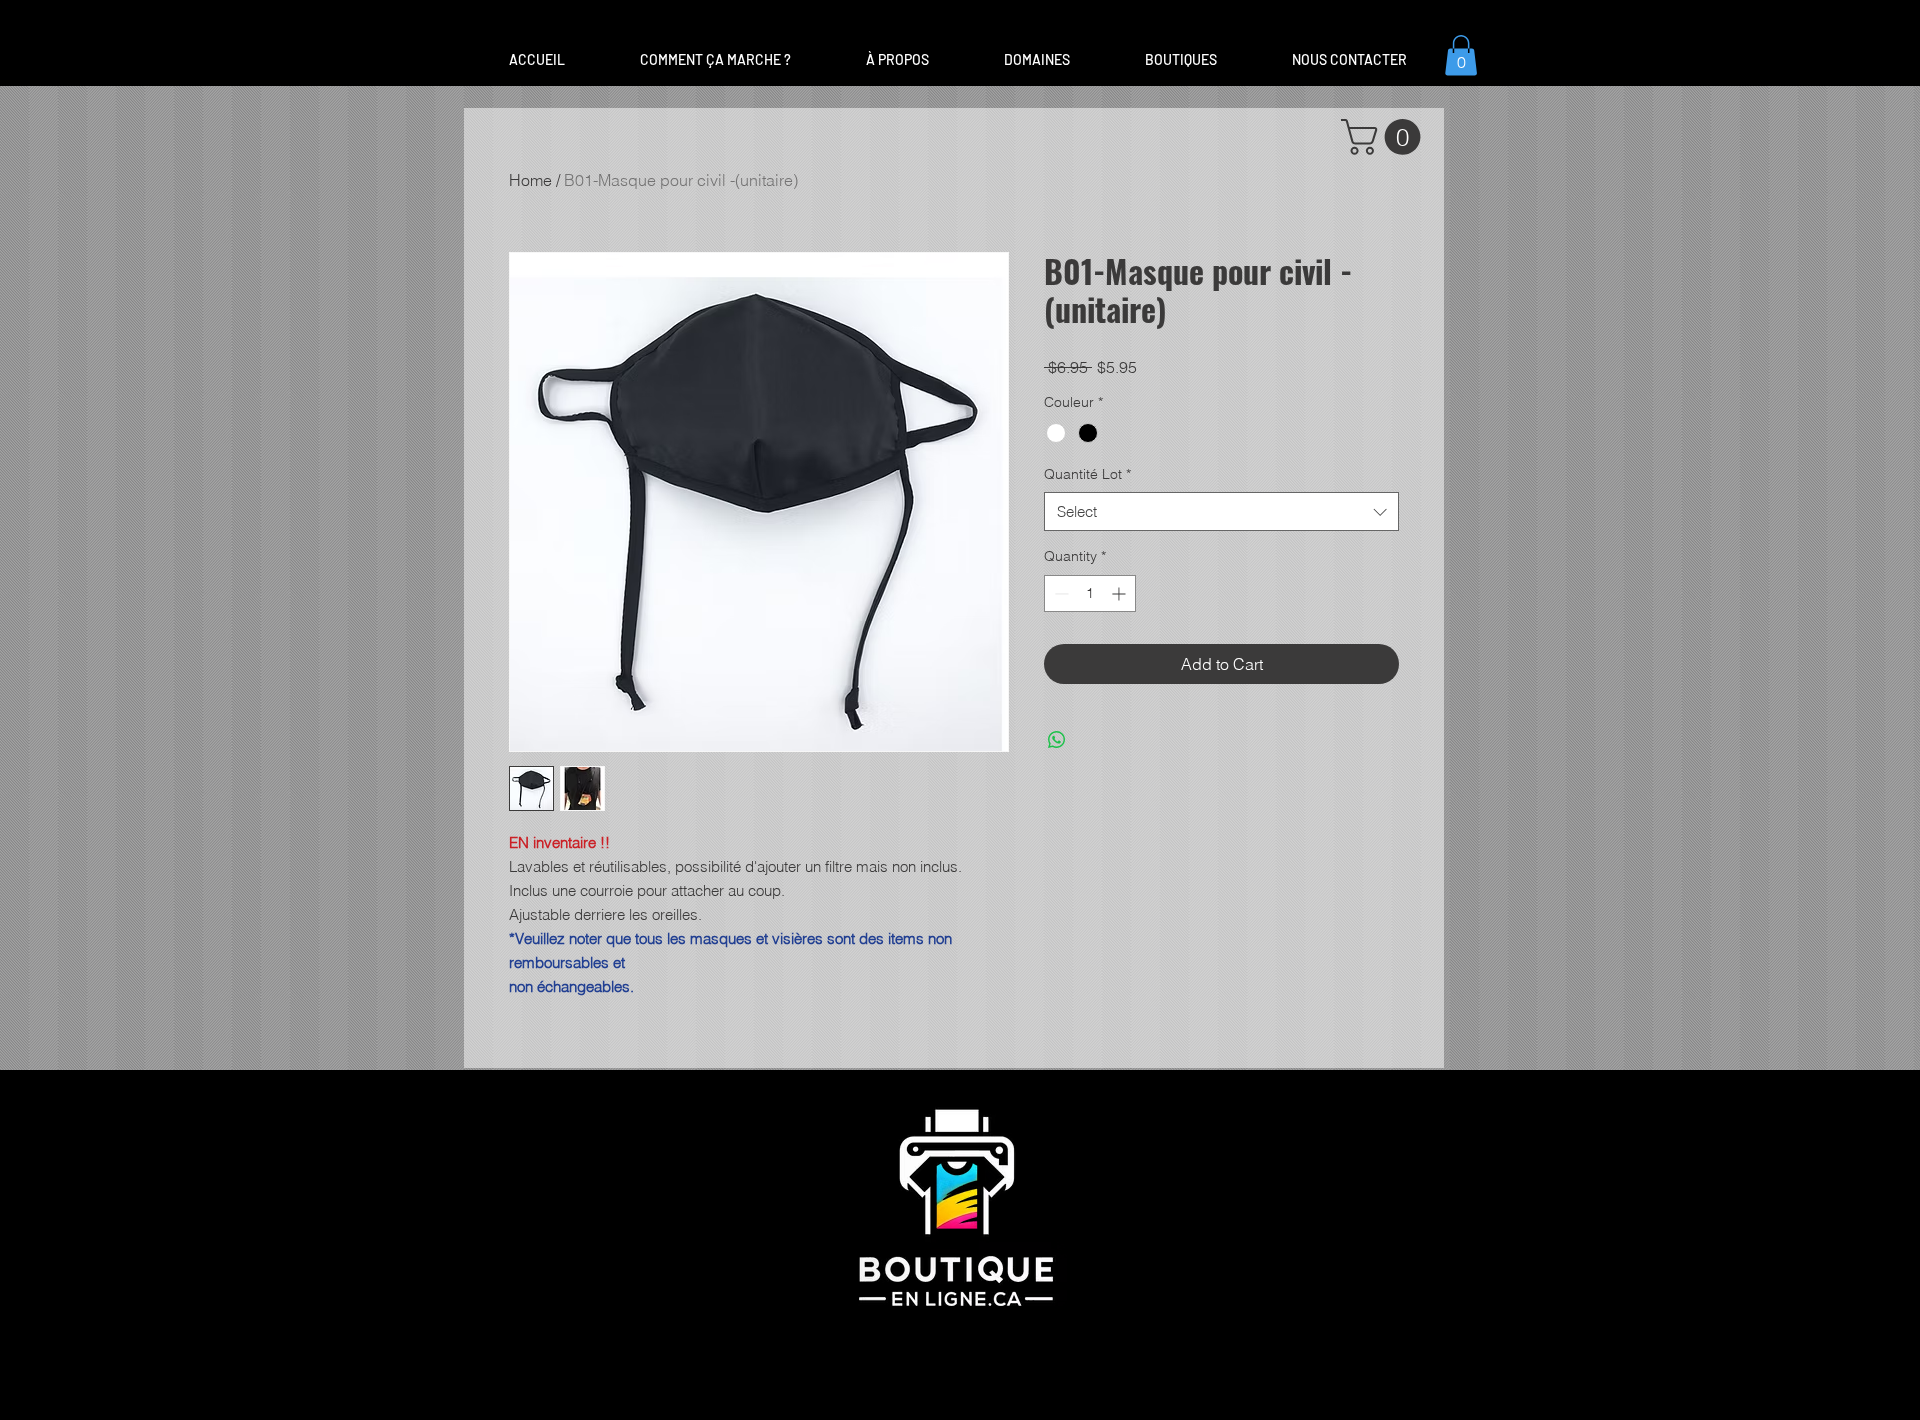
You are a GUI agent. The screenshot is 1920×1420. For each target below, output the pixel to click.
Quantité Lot (1087, 474)
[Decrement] (1059, 593)
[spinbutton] (1090, 593)
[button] (1036, 60)
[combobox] (1221, 511)
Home (530, 180)
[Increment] (1120, 593)
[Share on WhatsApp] (1057, 740)
